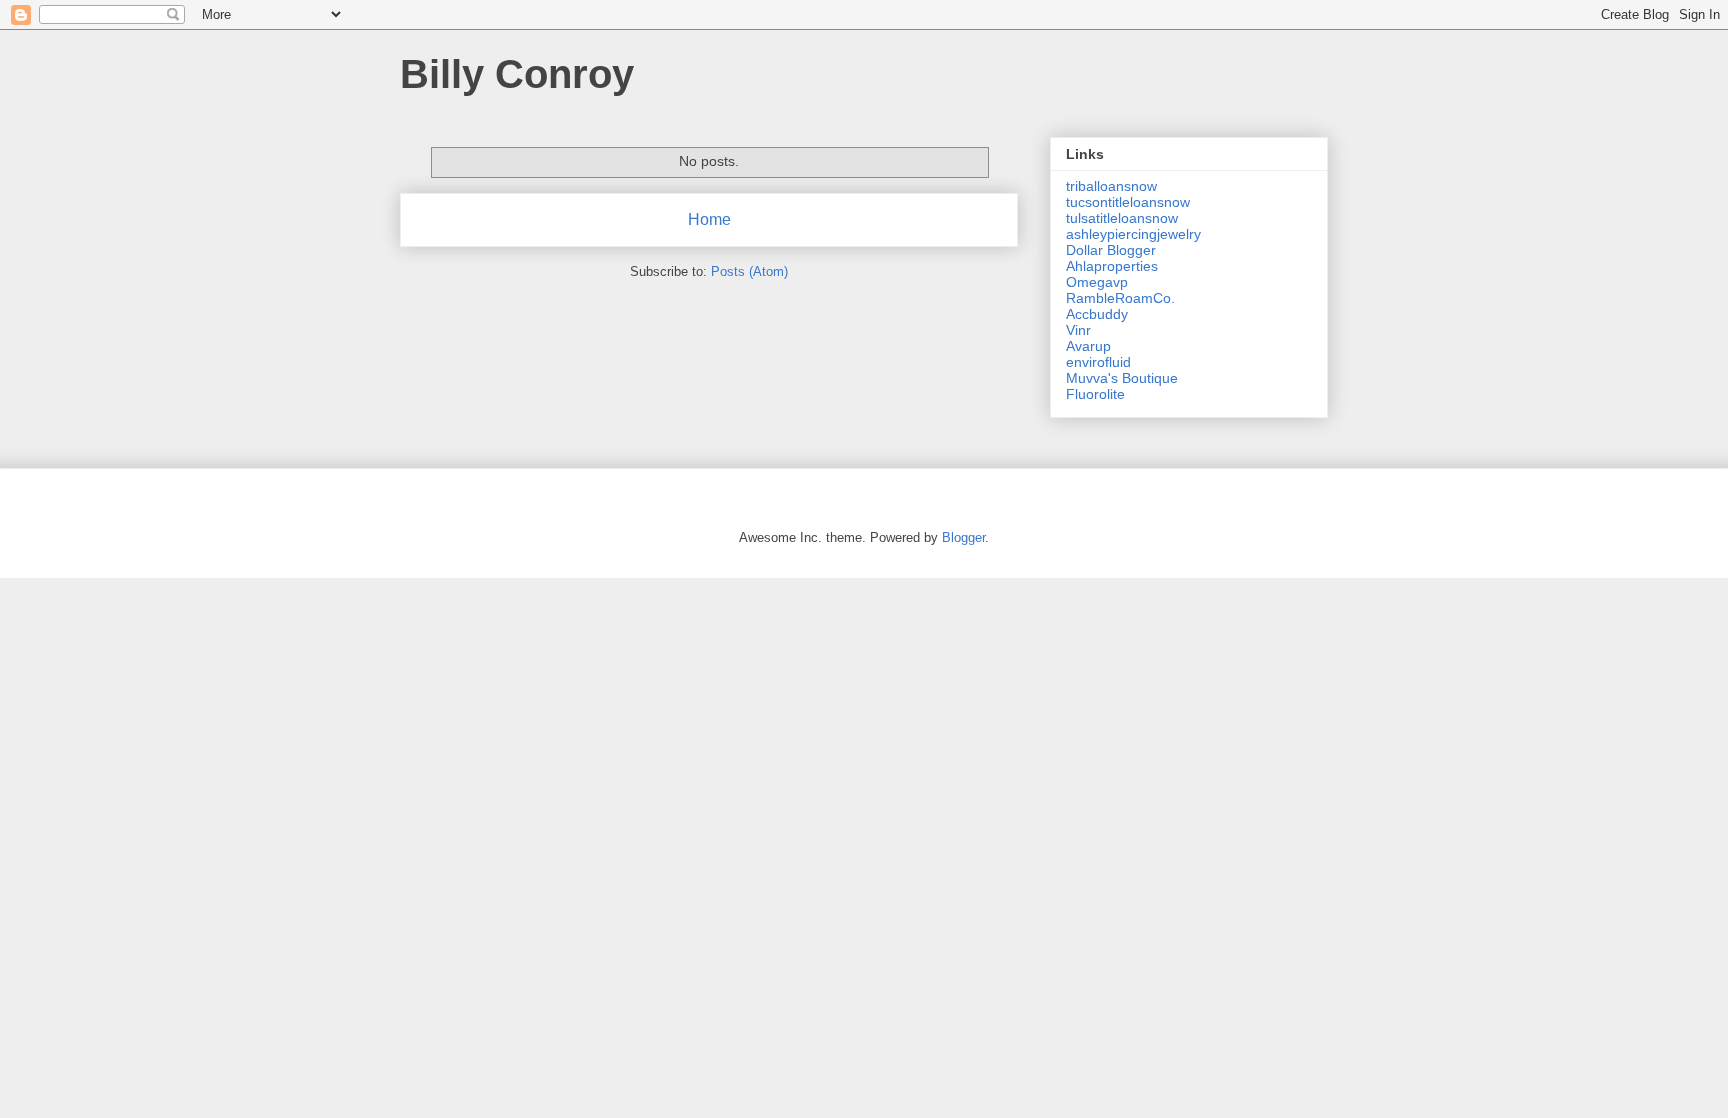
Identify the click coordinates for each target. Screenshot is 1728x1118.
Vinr (1078, 330)
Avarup (1088, 346)
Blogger (963, 537)
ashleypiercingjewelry (1133, 234)
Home (709, 219)
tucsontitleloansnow (1128, 202)
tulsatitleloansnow (1122, 218)
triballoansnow (1111, 186)
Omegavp (1097, 282)
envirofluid (1098, 362)
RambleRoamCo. (1120, 298)
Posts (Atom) (749, 271)
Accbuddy (1097, 314)
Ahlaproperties (1112, 266)
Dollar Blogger (1111, 250)
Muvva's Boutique (1122, 378)
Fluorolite (1095, 394)
